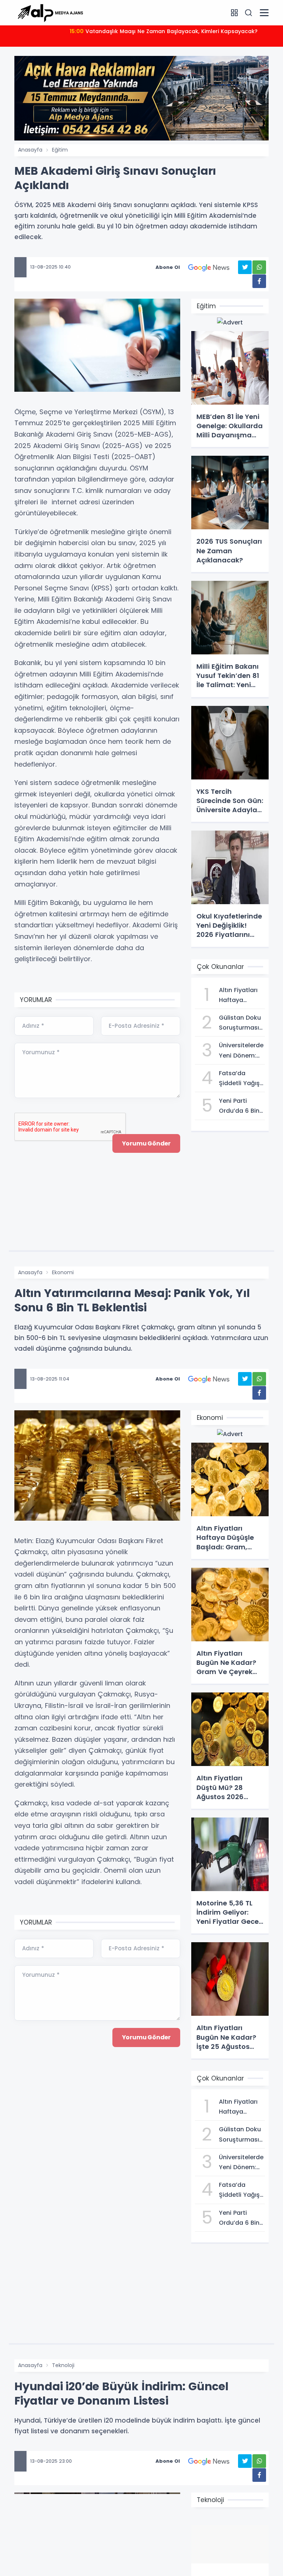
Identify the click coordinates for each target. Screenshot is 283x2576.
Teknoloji (63, 2365)
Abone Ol (168, 267)
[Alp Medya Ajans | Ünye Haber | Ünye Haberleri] (50, 12)
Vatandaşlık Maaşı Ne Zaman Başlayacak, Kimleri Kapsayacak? (164, 31)
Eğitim (60, 150)
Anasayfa (30, 150)
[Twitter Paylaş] (245, 267)
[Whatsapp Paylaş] (259, 267)
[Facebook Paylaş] (259, 281)
